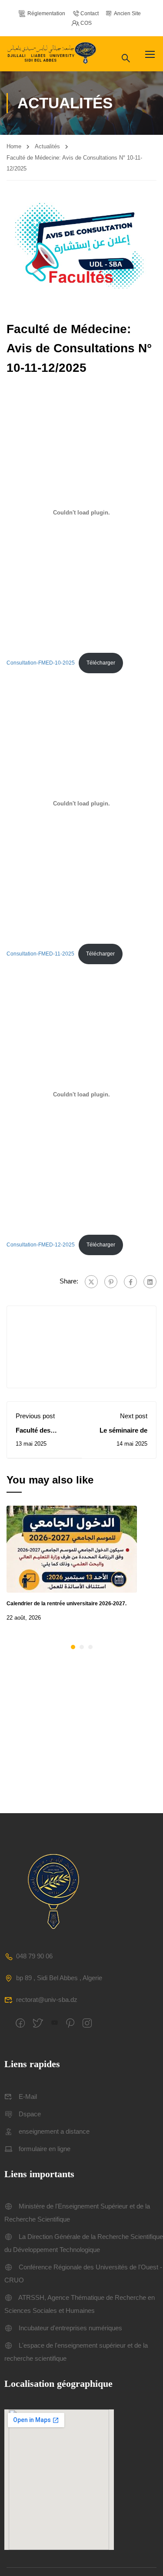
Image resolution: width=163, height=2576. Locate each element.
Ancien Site (127, 13)
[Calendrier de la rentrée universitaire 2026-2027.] (72, 1549)
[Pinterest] (111, 1282)
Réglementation (46, 13)
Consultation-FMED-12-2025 (41, 1245)
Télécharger (101, 663)
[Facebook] (130, 1282)
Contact (90, 13)
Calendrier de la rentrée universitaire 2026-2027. (67, 1604)
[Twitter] (91, 1282)
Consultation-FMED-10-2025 (41, 663)
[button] (73, 1647)
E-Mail (28, 2097)
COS (86, 23)
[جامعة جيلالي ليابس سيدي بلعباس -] (53, 54)
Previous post (35, 1416)
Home (14, 146)
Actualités (47, 146)
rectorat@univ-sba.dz (47, 2000)
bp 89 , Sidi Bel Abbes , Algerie (59, 1978)
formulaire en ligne (45, 2149)
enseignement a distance (54, 2131)
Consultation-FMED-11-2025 (40, 954)
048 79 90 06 (34, 1956)
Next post (134, 1416)
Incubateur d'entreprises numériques (70, 2328)
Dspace (30, 2114)
